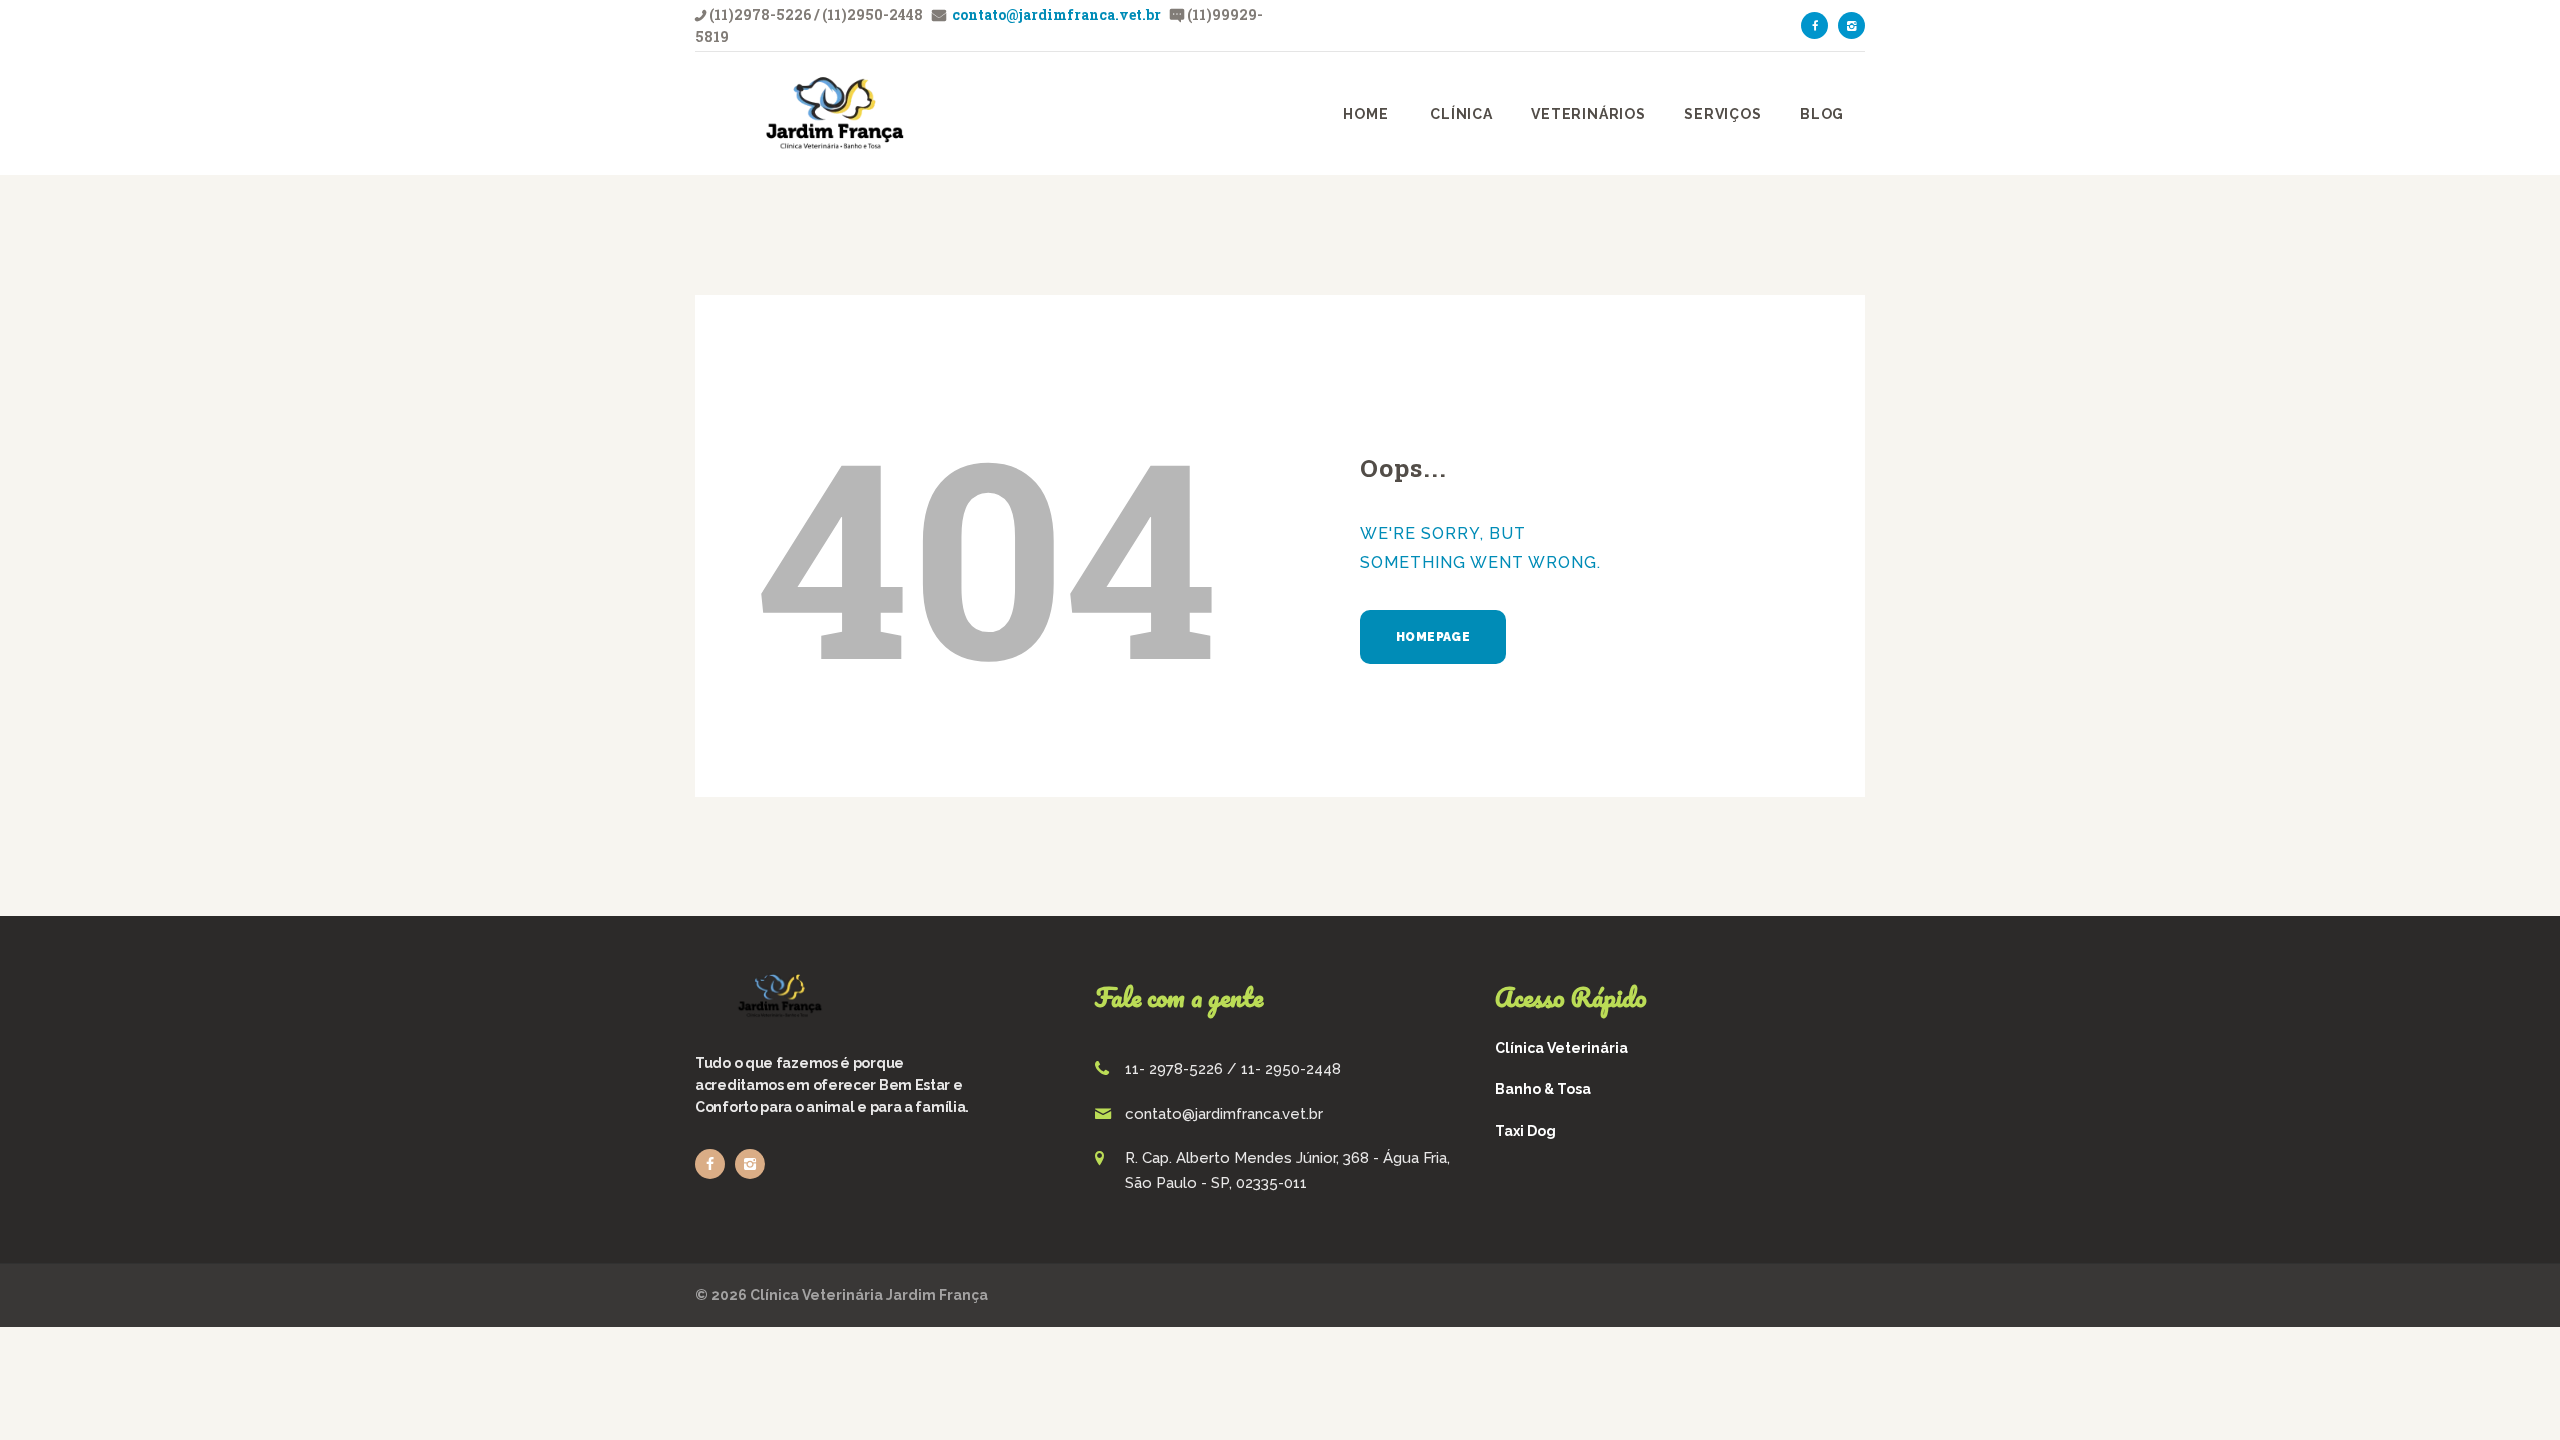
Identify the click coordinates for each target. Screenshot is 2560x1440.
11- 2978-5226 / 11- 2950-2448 (1233, 1069)
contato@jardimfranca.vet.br (1055, 14)
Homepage (1433, 637)
